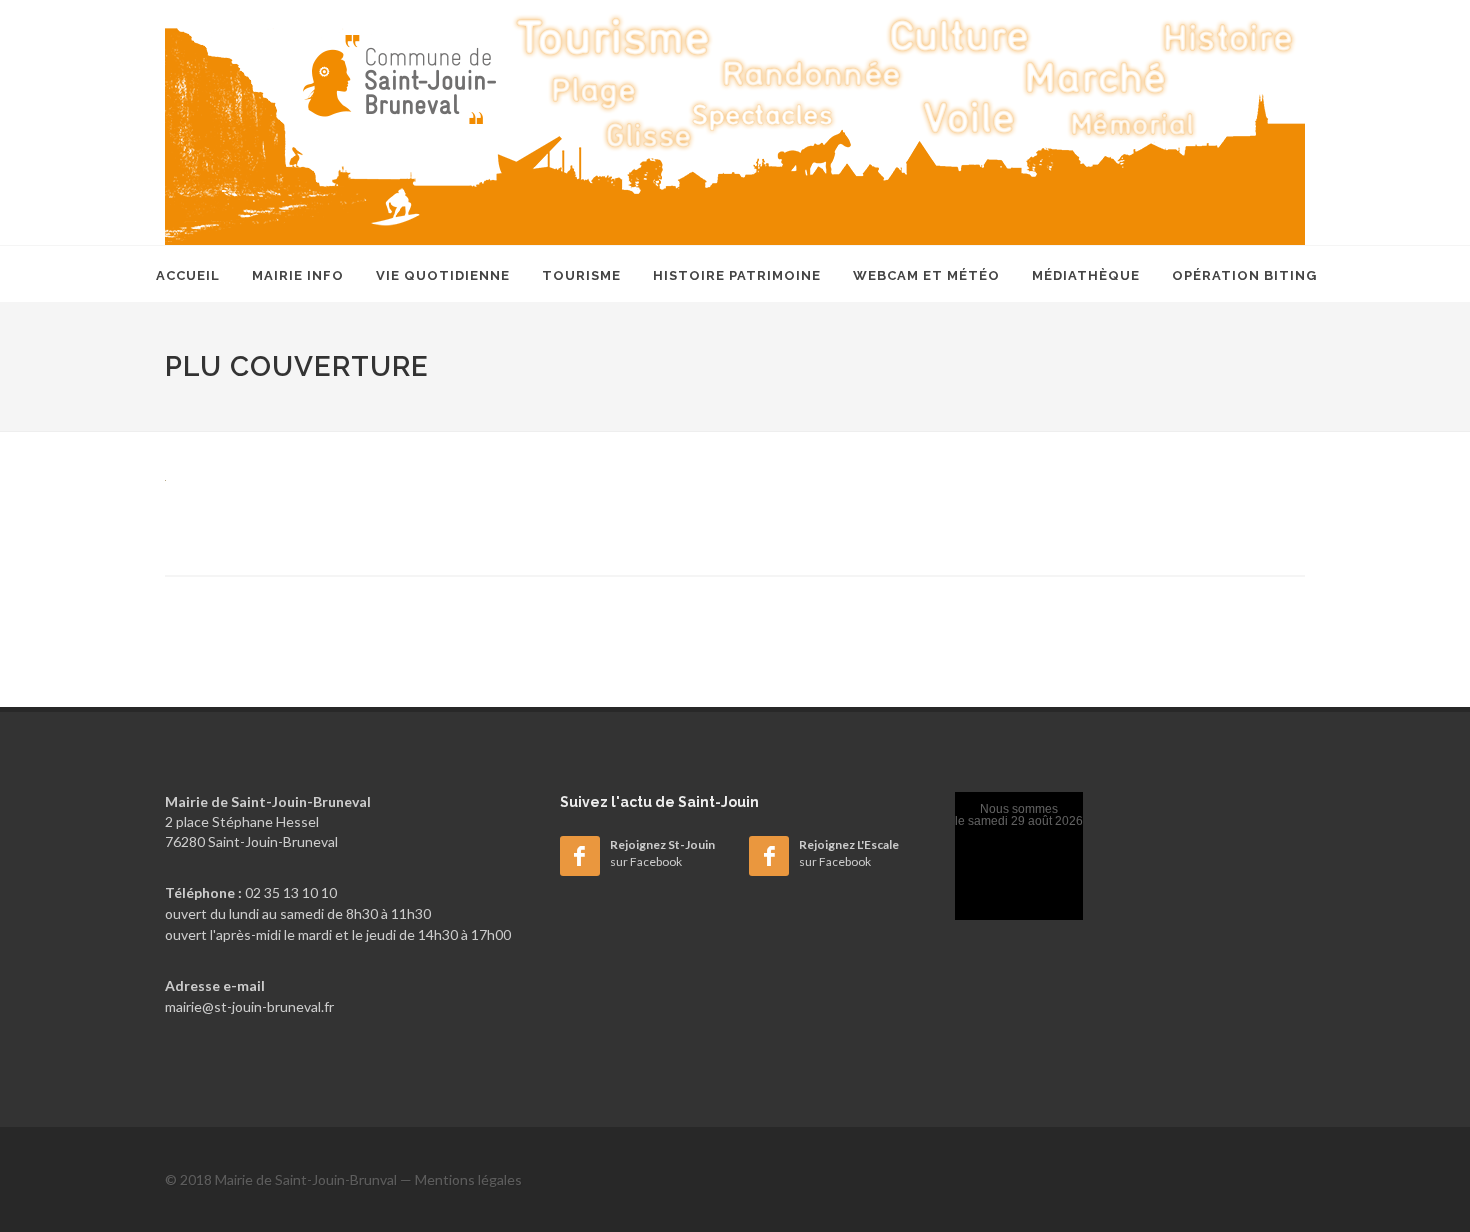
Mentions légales (468, 1179)
